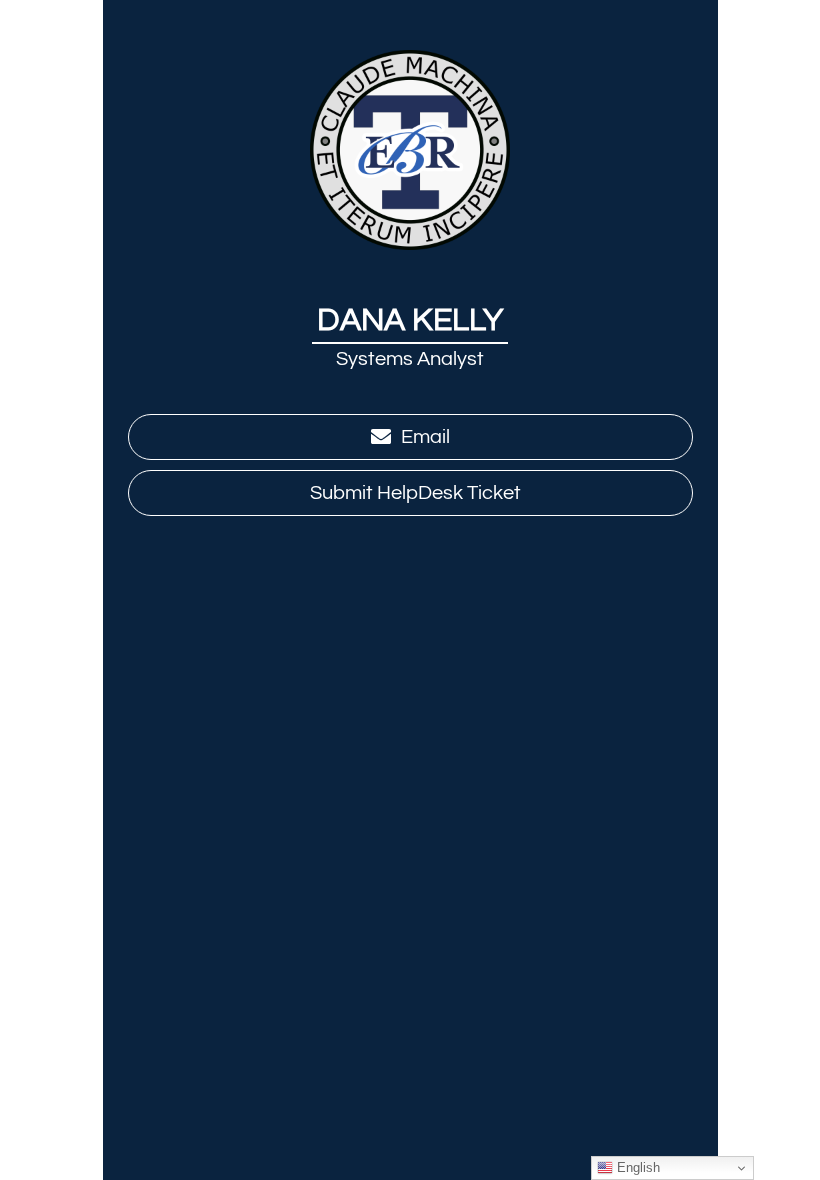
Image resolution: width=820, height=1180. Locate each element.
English (636, 1167)
